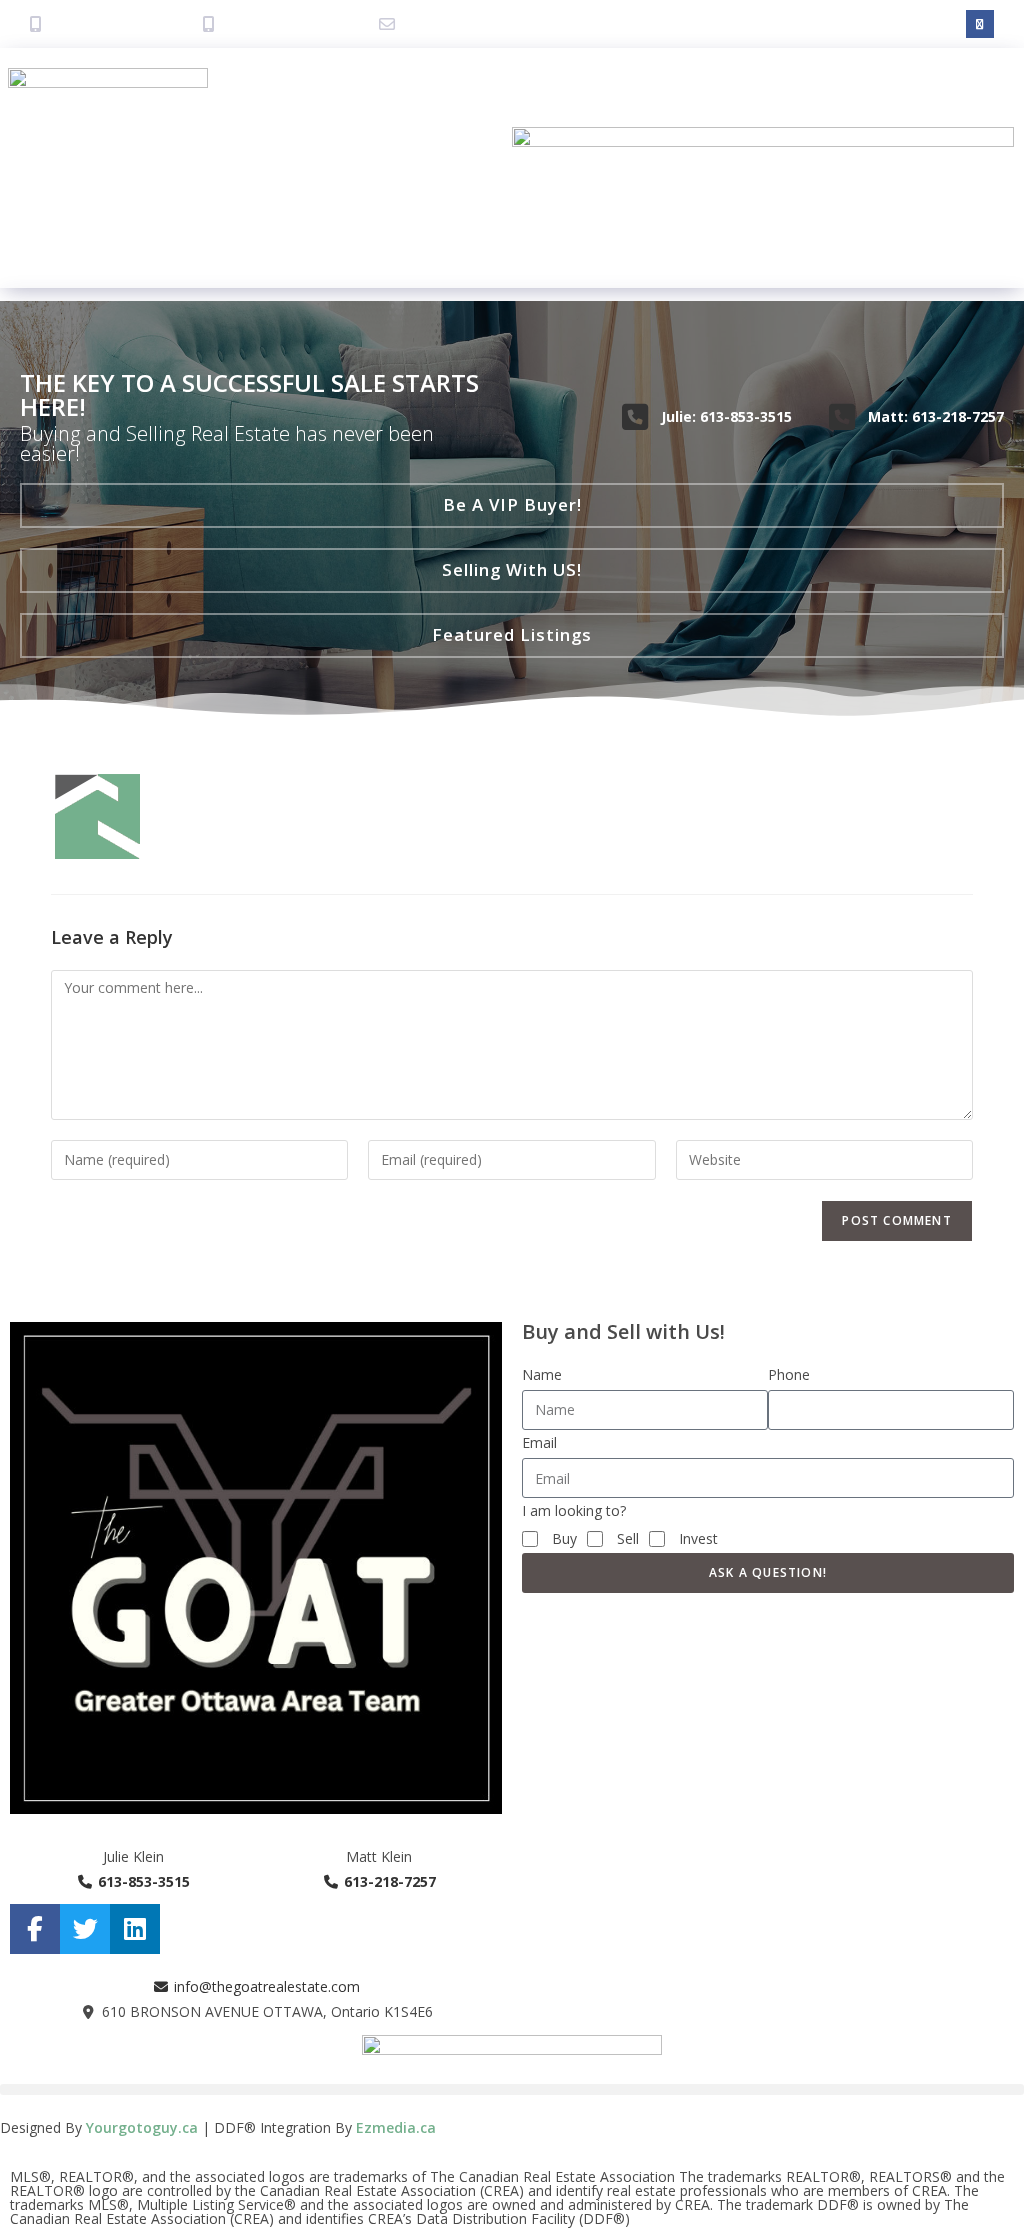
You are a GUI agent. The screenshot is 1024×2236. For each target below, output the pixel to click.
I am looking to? (574, 1510)
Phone (789, 1374)
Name (542, 1374)
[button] (512, 295)
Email (539, 1442)
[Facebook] (980, 24)
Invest (698, 1538)
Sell (628, 1538)
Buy (564, 1538)
